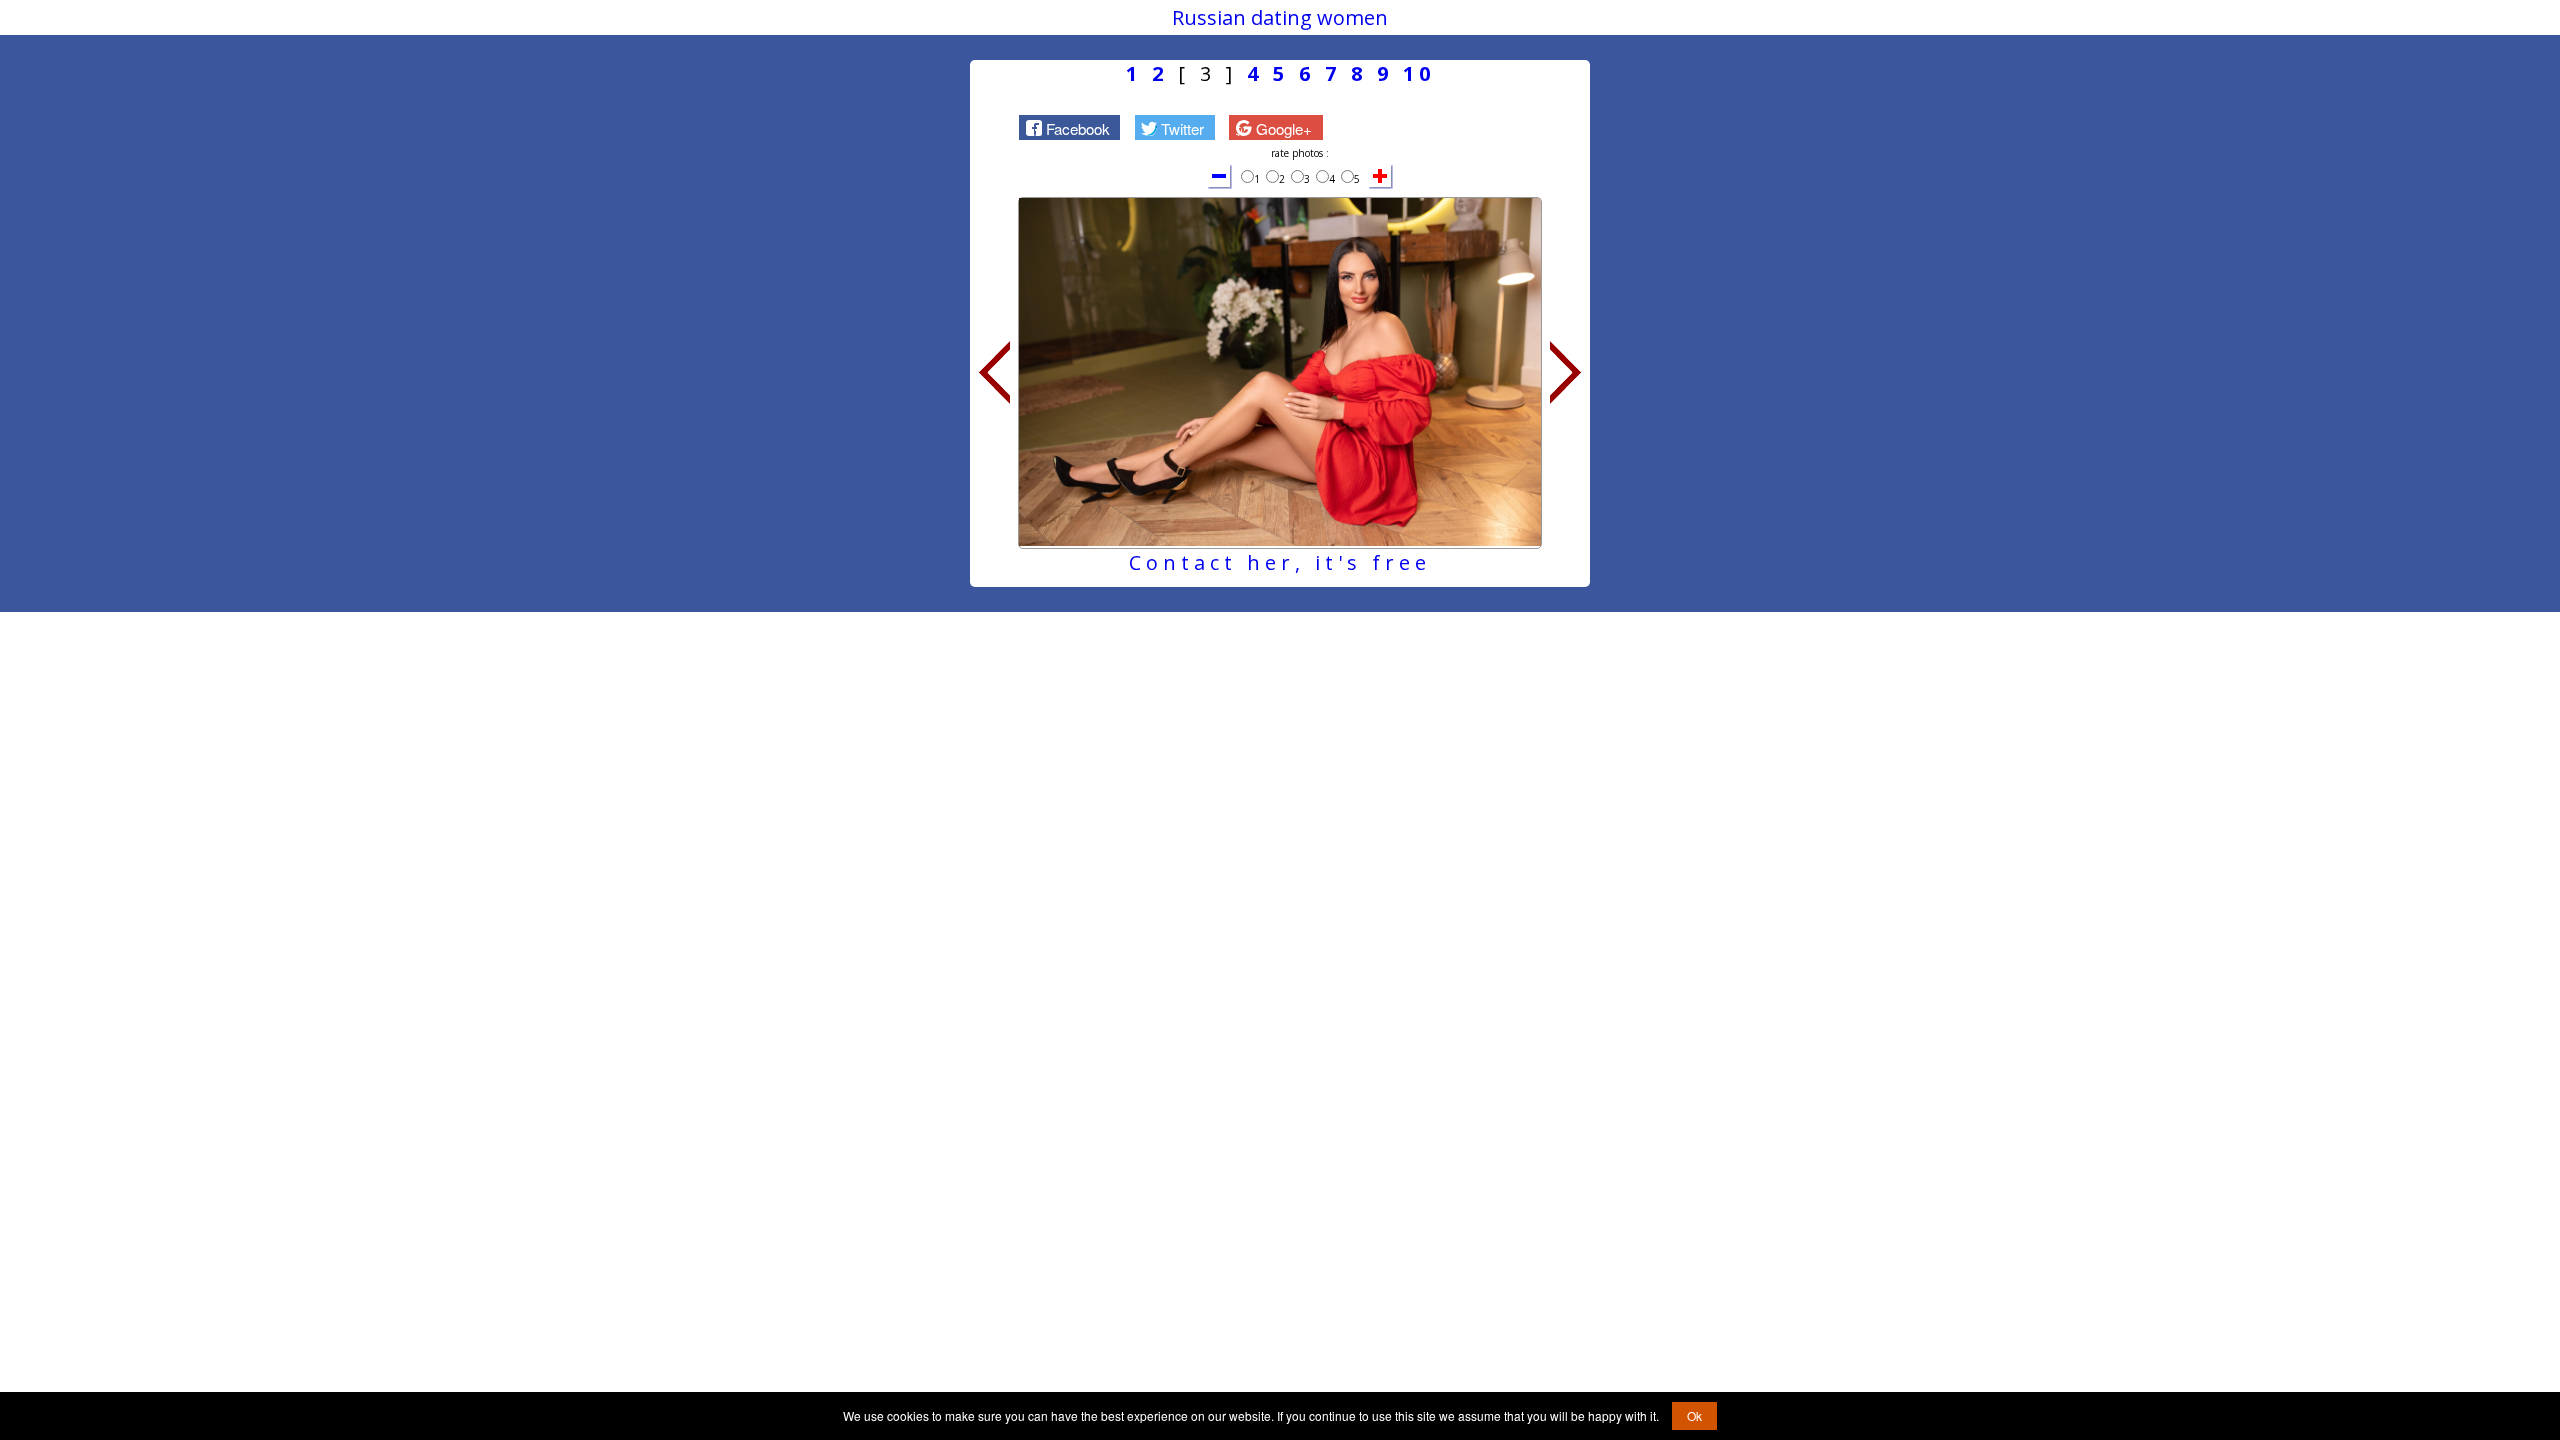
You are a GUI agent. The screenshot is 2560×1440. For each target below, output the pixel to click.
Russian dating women (1280, 17)
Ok (1694, 1415)
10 (1419, 73)
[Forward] (1566, 373)
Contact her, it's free (1280, 562)
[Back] (994, 373)
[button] (1069, 127)
